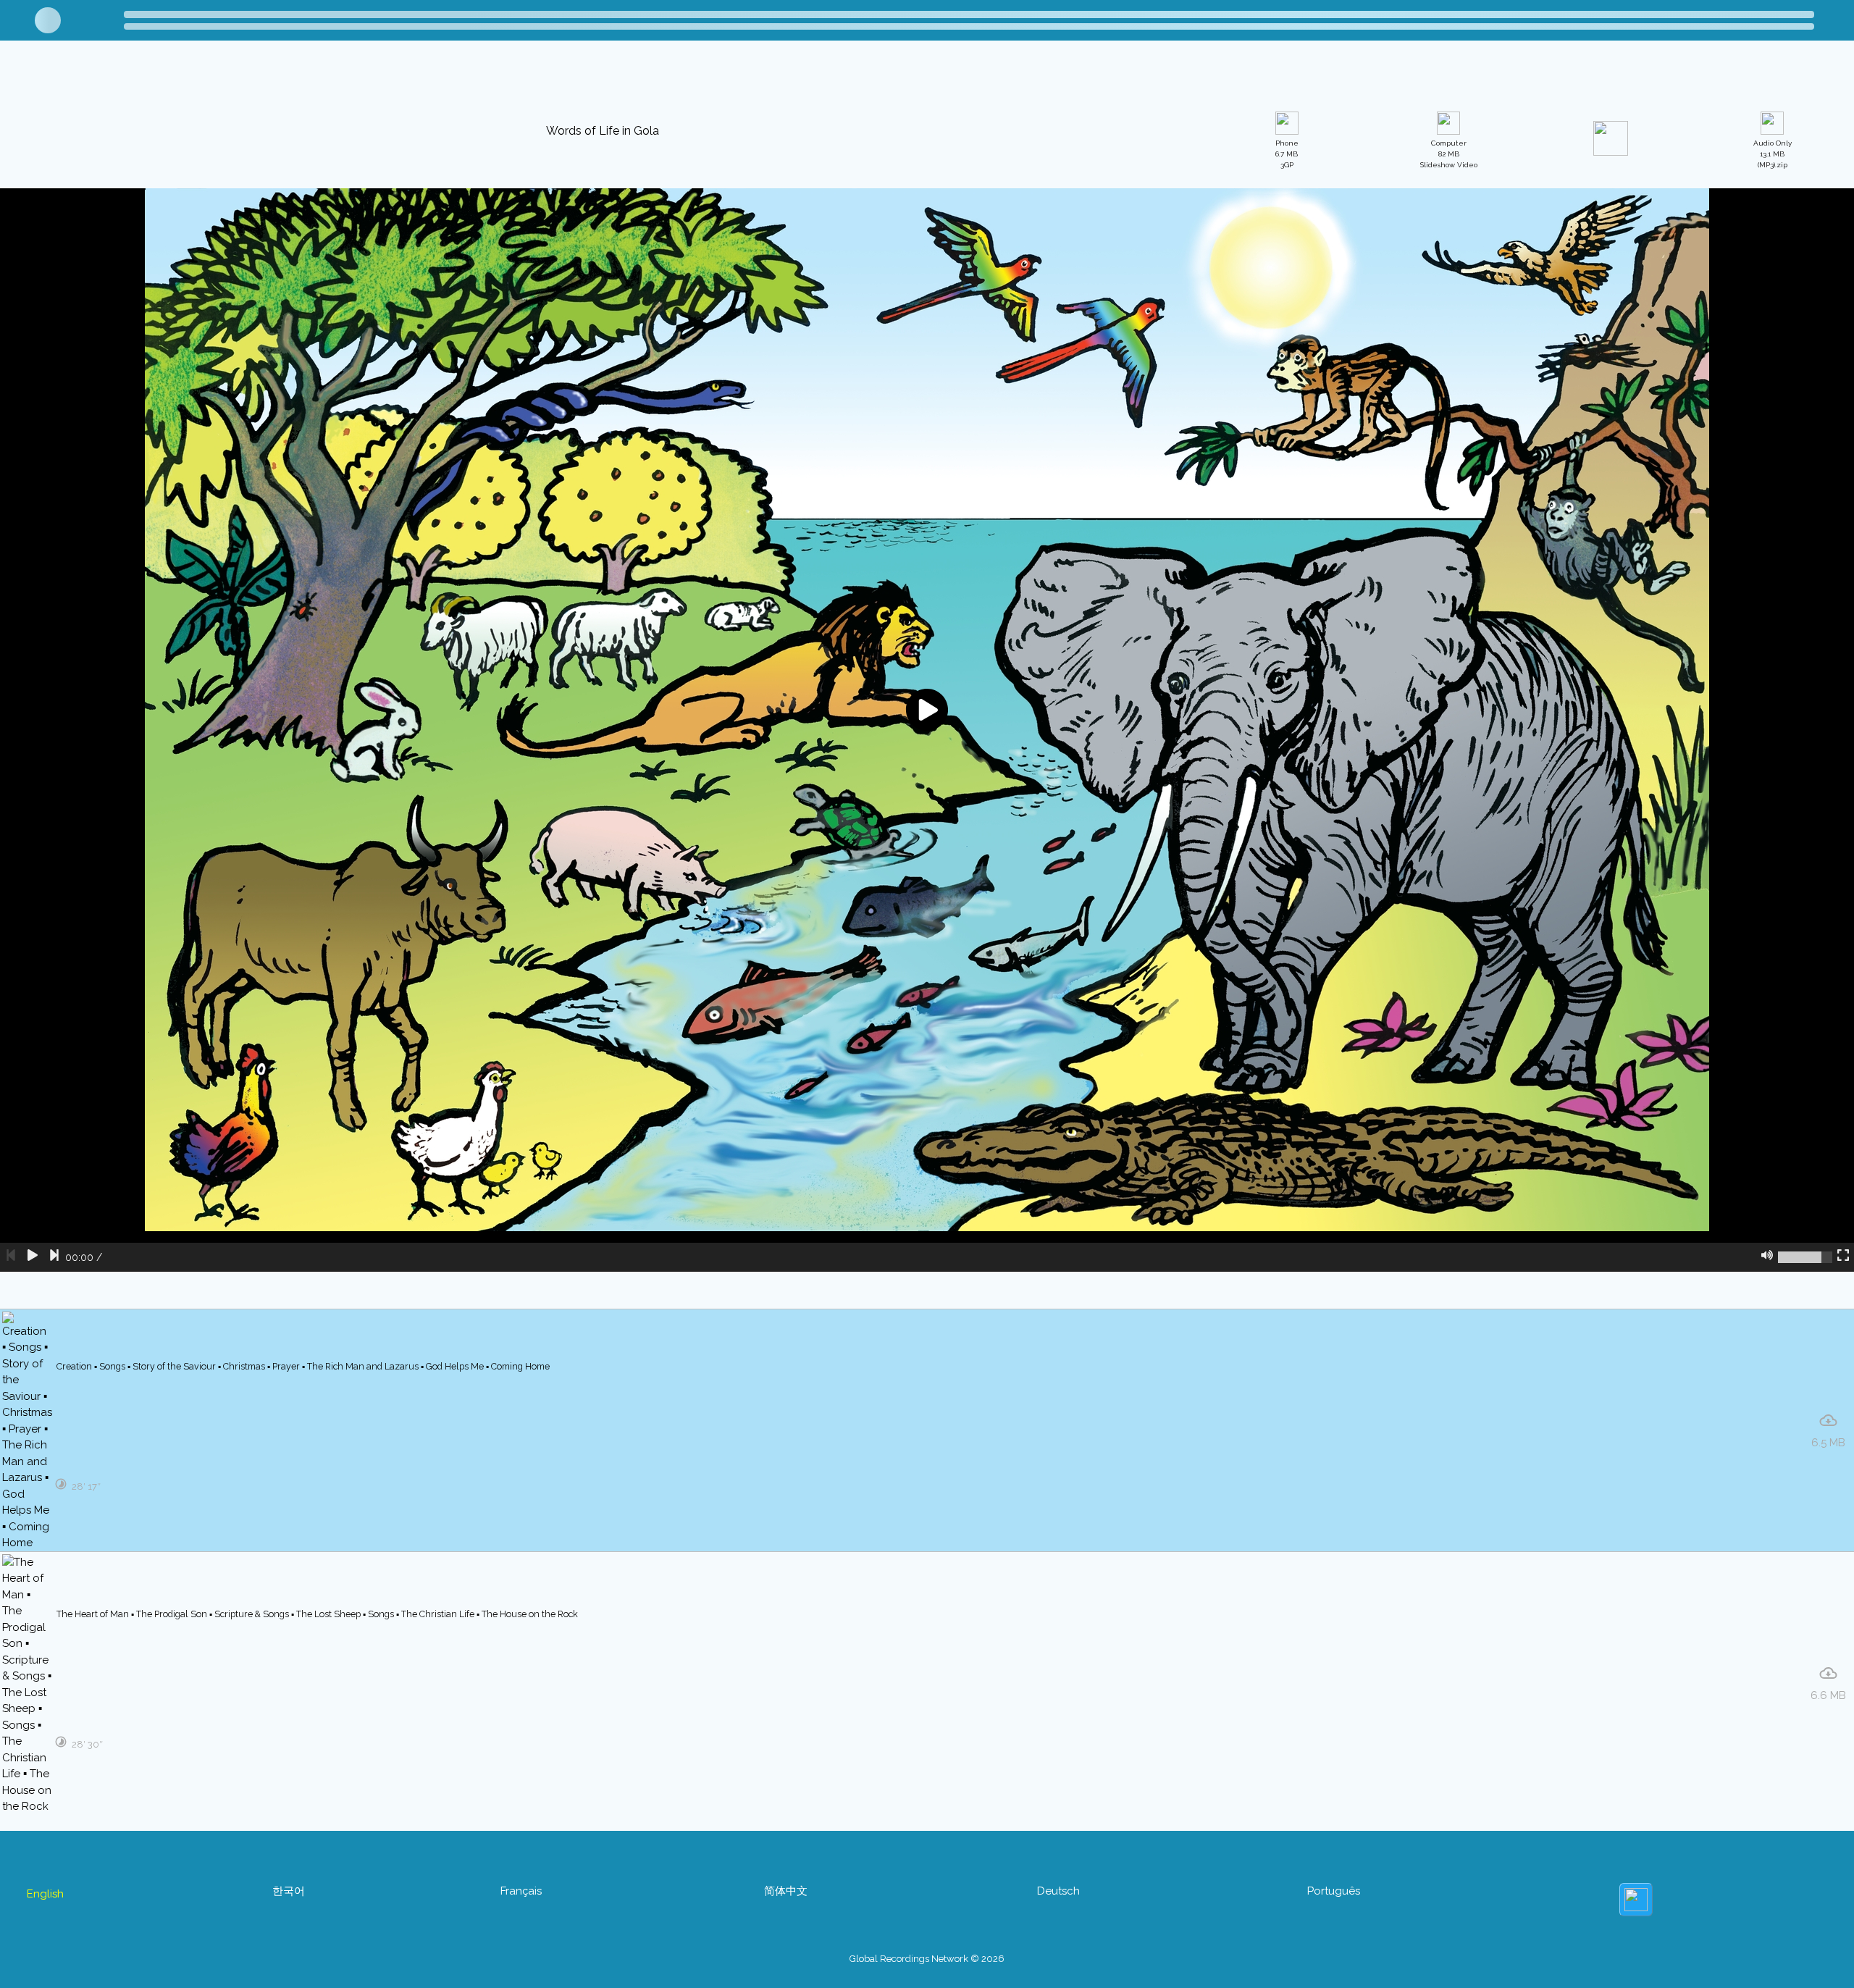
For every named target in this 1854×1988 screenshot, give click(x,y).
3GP (1287, 325)
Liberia (128, 77)
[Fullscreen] (1843, 1427)
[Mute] (1767, 1427)
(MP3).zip (1773, 325)
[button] (579, 75)
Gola (180, 77)
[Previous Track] (11, 1427)
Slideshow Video (1449, 325)
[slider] (1805, 1427)
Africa (73, 77)
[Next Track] (54, 1427)
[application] (927, 900)
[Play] (33, 1427)
